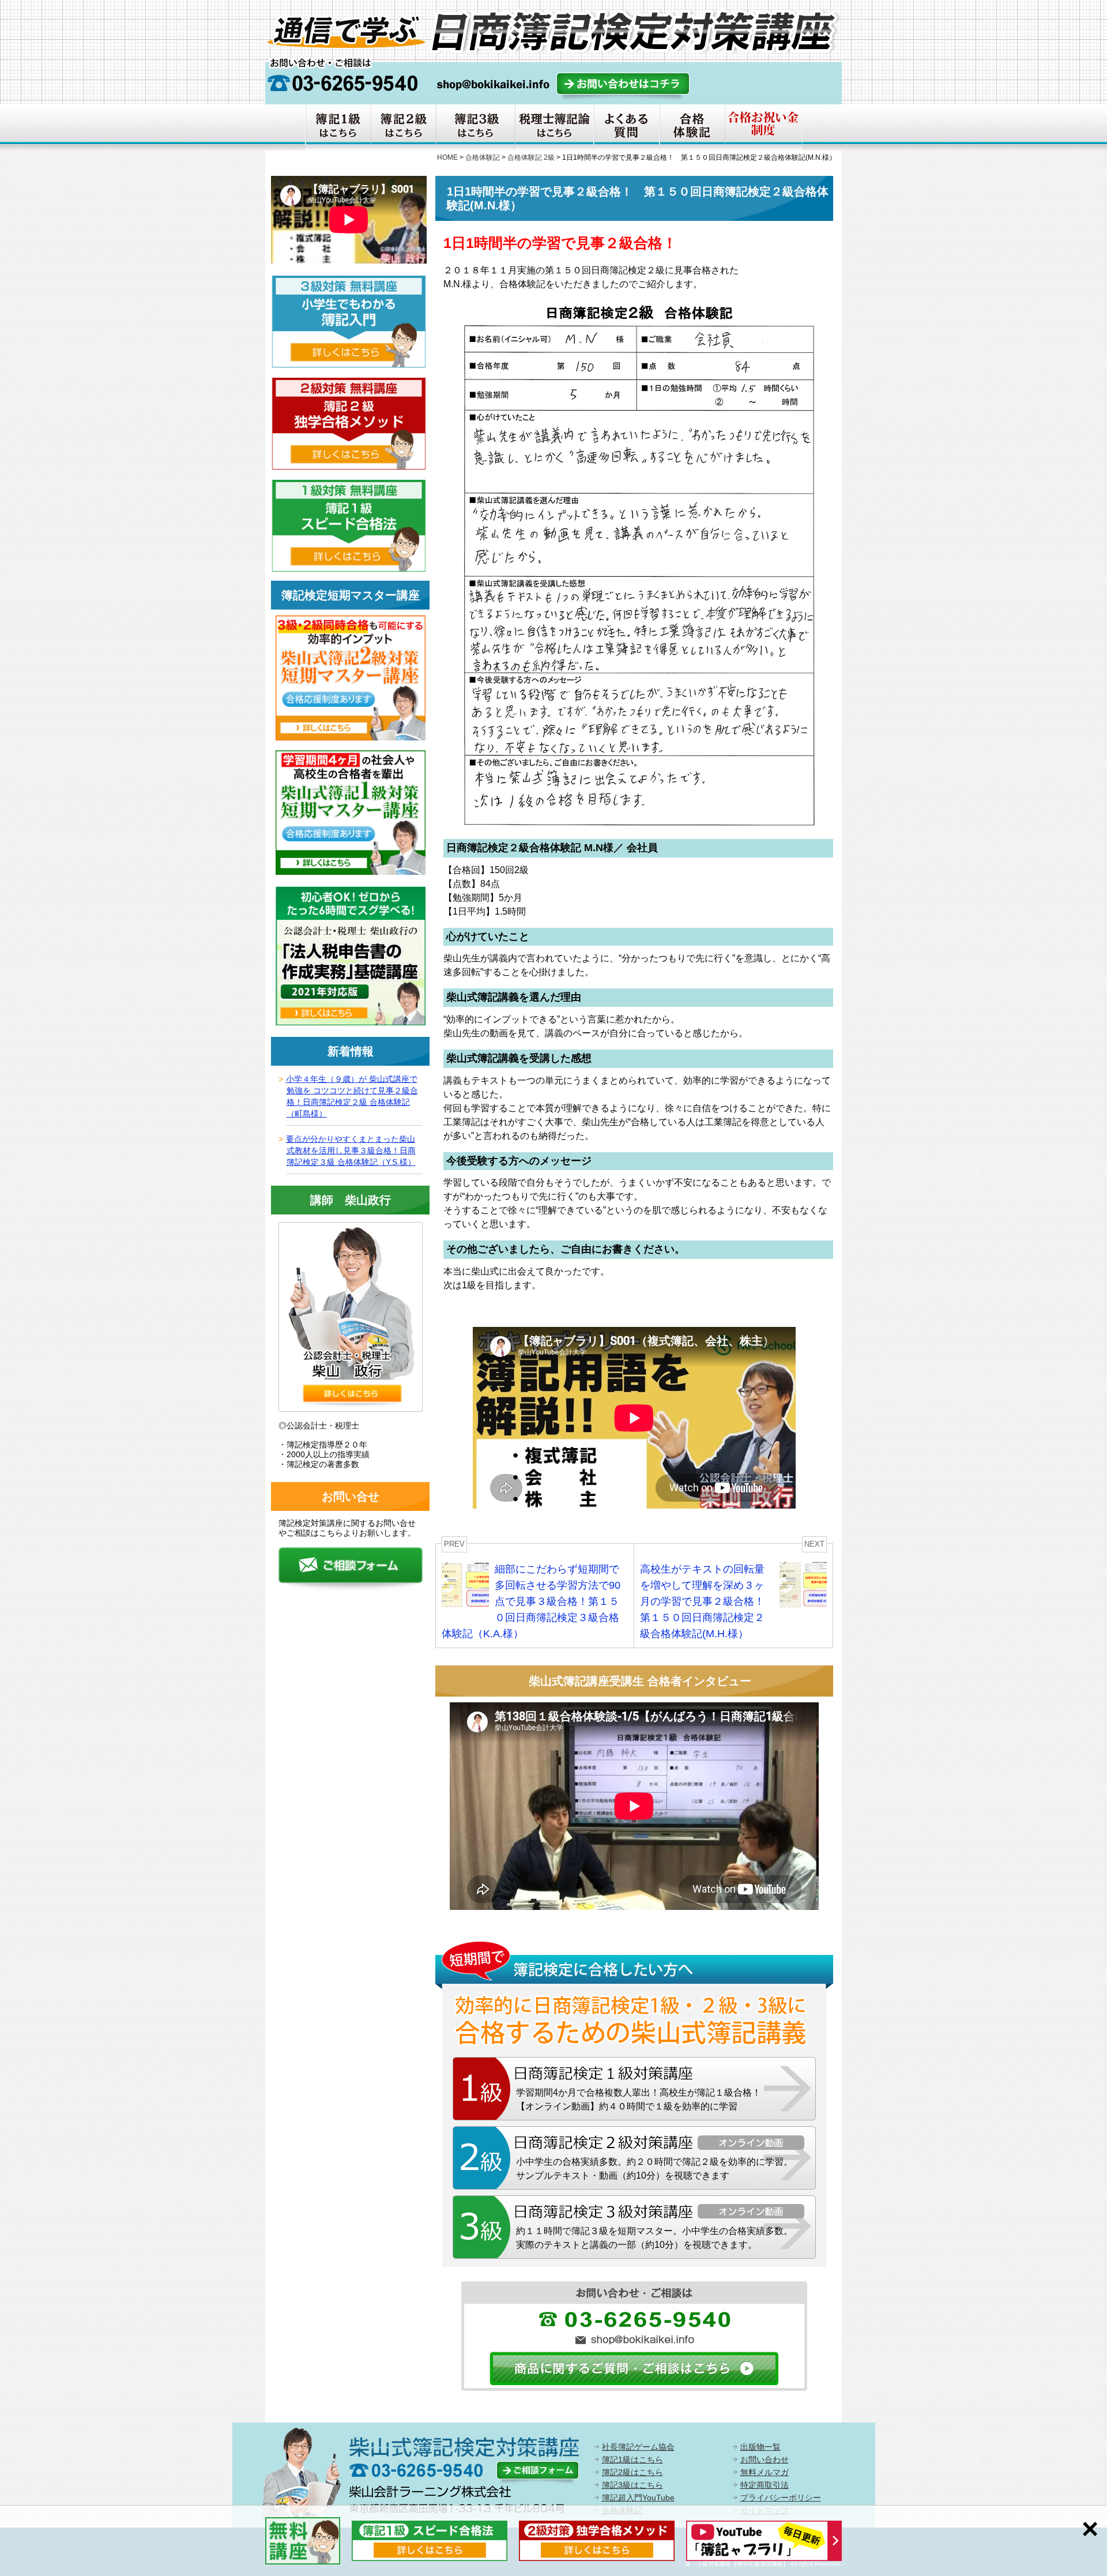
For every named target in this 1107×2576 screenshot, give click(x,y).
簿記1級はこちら (632, 2460)
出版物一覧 (760, 2447)
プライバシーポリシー (781, 2498)
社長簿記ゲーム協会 (638, 2447)
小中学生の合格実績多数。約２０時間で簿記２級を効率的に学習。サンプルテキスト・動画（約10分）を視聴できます (654, 2169)
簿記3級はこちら (632, 2485)
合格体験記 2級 (531, 157)
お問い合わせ (765, 2460)
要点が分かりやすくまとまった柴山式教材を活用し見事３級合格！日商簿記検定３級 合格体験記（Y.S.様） (351, 1150)
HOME (447, 157)
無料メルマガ (765, 2472)
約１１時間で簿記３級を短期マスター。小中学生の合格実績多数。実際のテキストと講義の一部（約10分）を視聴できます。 (654, 2238)
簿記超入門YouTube (638, 2498)
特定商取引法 (765, 2485)
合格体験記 (483, 157)
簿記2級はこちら (632, 2472)
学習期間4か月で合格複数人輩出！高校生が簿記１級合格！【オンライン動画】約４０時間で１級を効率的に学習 (639, 2099)
